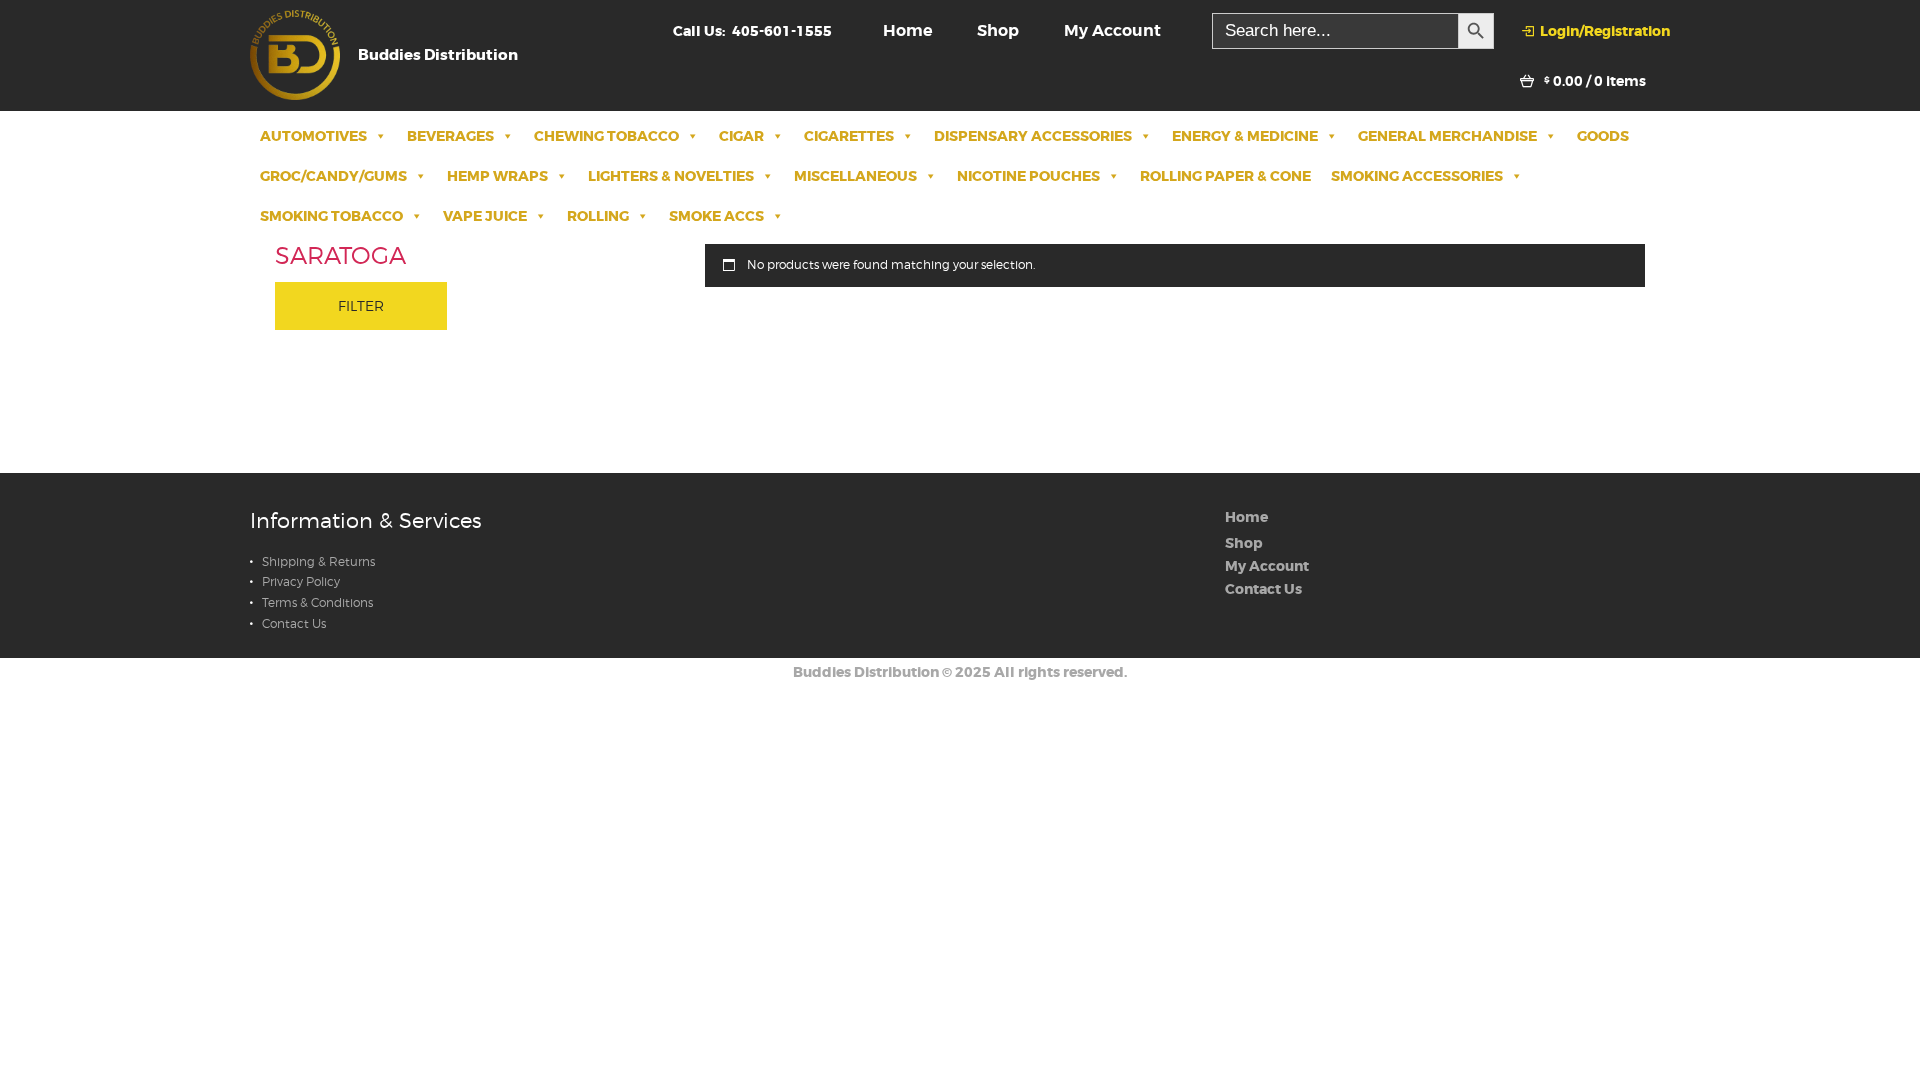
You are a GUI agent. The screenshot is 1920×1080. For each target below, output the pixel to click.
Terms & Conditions (317, 603)
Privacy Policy (301, 582)
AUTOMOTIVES (313, 136)
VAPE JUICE (485, 216)
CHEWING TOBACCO (606, 136)
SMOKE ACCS (716, 216)
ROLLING (598, 216)
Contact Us (294, 624)
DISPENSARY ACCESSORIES (1033, 136)
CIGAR (741, 136)
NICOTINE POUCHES (1028, 176)
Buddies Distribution (866, 672)
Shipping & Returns (318, 562)
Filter (361, 305)
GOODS (1603, 136)
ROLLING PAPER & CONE (1225, 176)
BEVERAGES (450, 136)
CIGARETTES (849, 136)
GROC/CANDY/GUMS (333, 176)
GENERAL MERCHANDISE (1447, 136)
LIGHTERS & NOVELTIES (671, 176)
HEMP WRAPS (497, 176)
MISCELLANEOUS (855, 176)
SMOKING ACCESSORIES (1417, 176)
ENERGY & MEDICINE (1245, 136)
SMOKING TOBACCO (331, 216)
